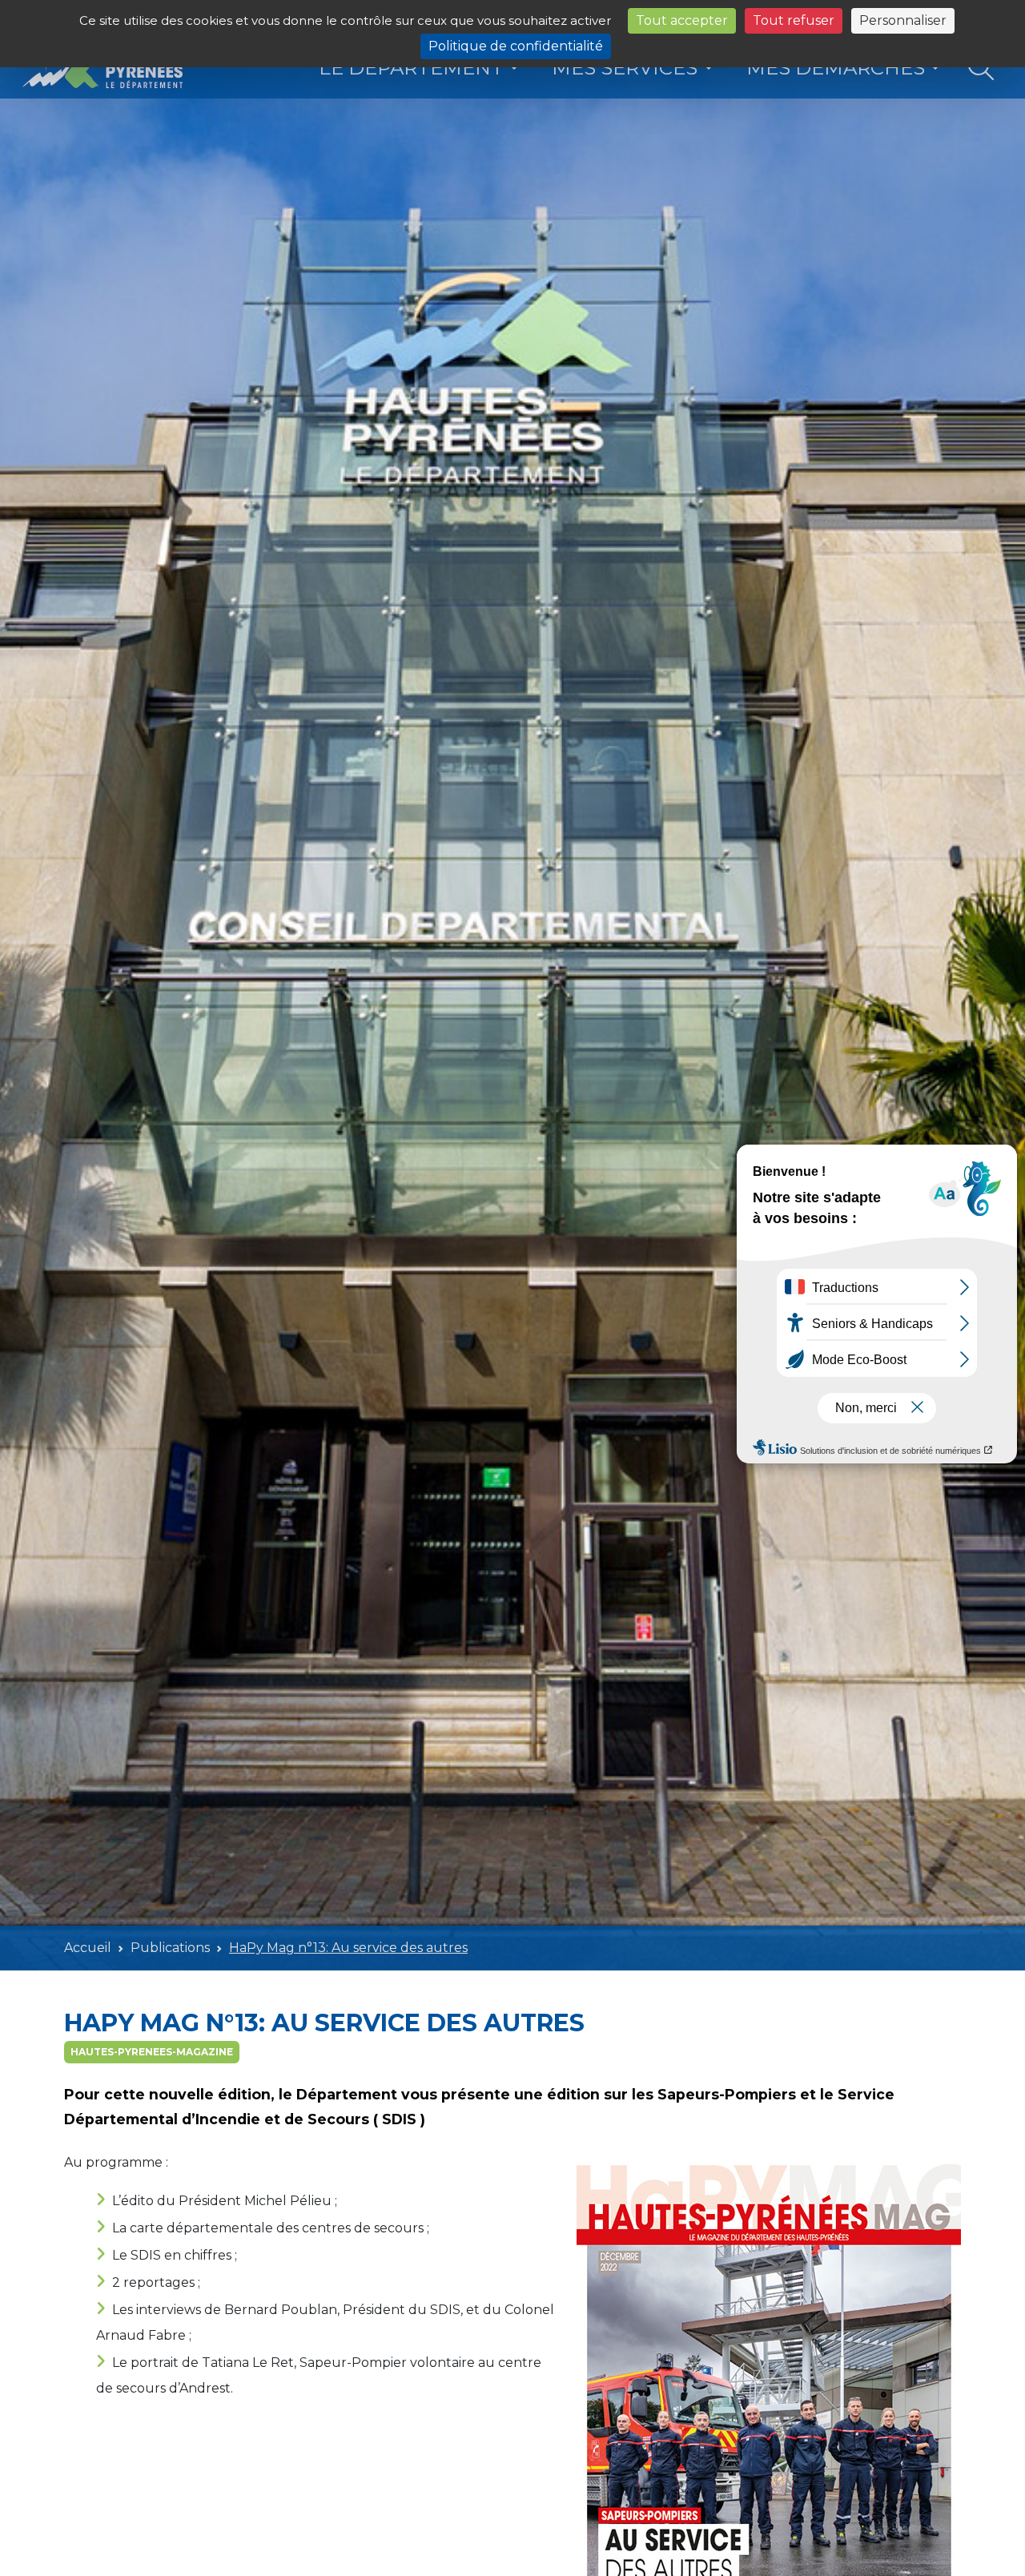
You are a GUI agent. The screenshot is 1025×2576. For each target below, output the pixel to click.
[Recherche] (981, 68)
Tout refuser (794, 20)
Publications (170, 1948)
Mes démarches (836, 68)
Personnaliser (903, 20)
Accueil (88, 1948)
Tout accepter (682, 20)
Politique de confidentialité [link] (516, 46)
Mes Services (625, 68)
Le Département (411, 68)
